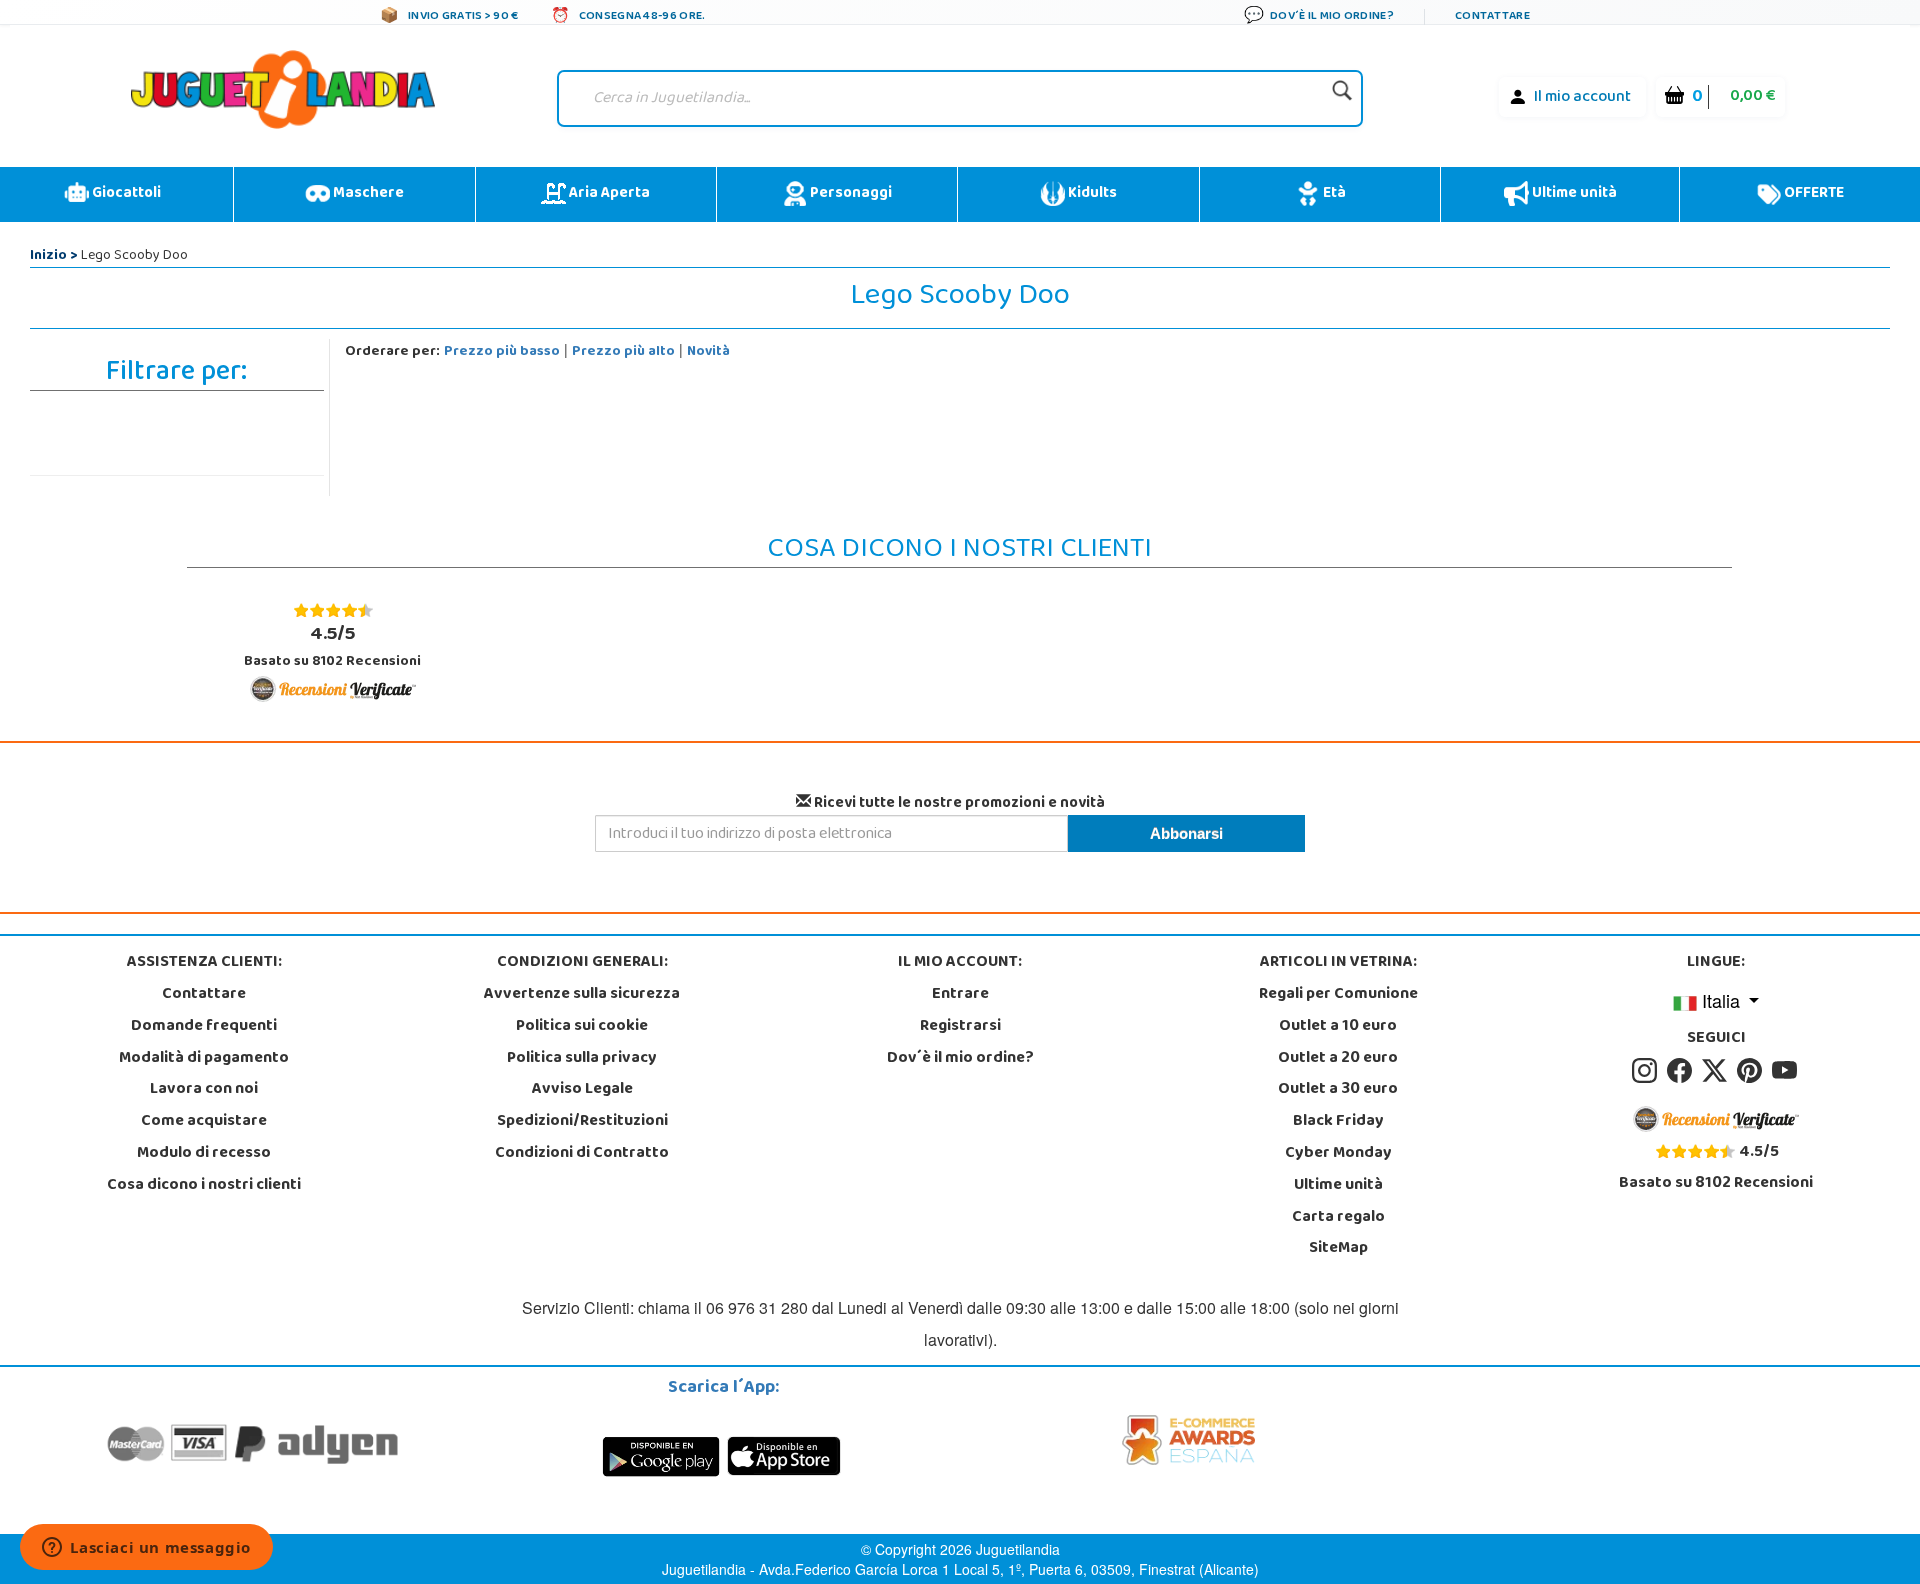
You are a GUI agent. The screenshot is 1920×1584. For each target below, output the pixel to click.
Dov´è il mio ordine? (960, 1059)
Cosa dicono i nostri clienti (204, 1186)
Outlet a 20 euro (1338, 1059)
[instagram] (1647, 1071)
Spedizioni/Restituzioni (582, 1122)
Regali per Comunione (1338, 995)
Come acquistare (204, 1122)
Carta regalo (1338, 1218)
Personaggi (849, 194)
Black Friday (1338, 1122)
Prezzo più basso (502, 352)
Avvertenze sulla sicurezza (582, 995)
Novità (708, 352)
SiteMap (1338, 1249)
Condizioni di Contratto (582, 1154)
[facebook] (1682, 1071)
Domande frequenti (204, 1027)
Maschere (367, 194)
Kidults (1091, 194)
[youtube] (1786, 1071)
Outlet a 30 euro (1338, 1090)
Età (1333, 194)
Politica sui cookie (582, 1027)
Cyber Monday (1338, 1154)
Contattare (204, 995)
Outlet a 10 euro (1338, 1027)
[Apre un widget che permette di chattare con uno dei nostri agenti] (146, 1549)
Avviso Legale (582, 1090)
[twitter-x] (1717, 1071)
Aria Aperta (608, 194)
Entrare (960, 995)
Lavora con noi (204, 1090)
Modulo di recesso (204, 1154)
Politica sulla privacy (582, 1059)
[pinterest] (1752, 1071)
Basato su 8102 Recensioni (332, 646)
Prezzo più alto (623, 352)
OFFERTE (1812, 194)
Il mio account (1582, 98)
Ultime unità (1573, 194)
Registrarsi (960, 1027)
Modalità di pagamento (204, 1059)
